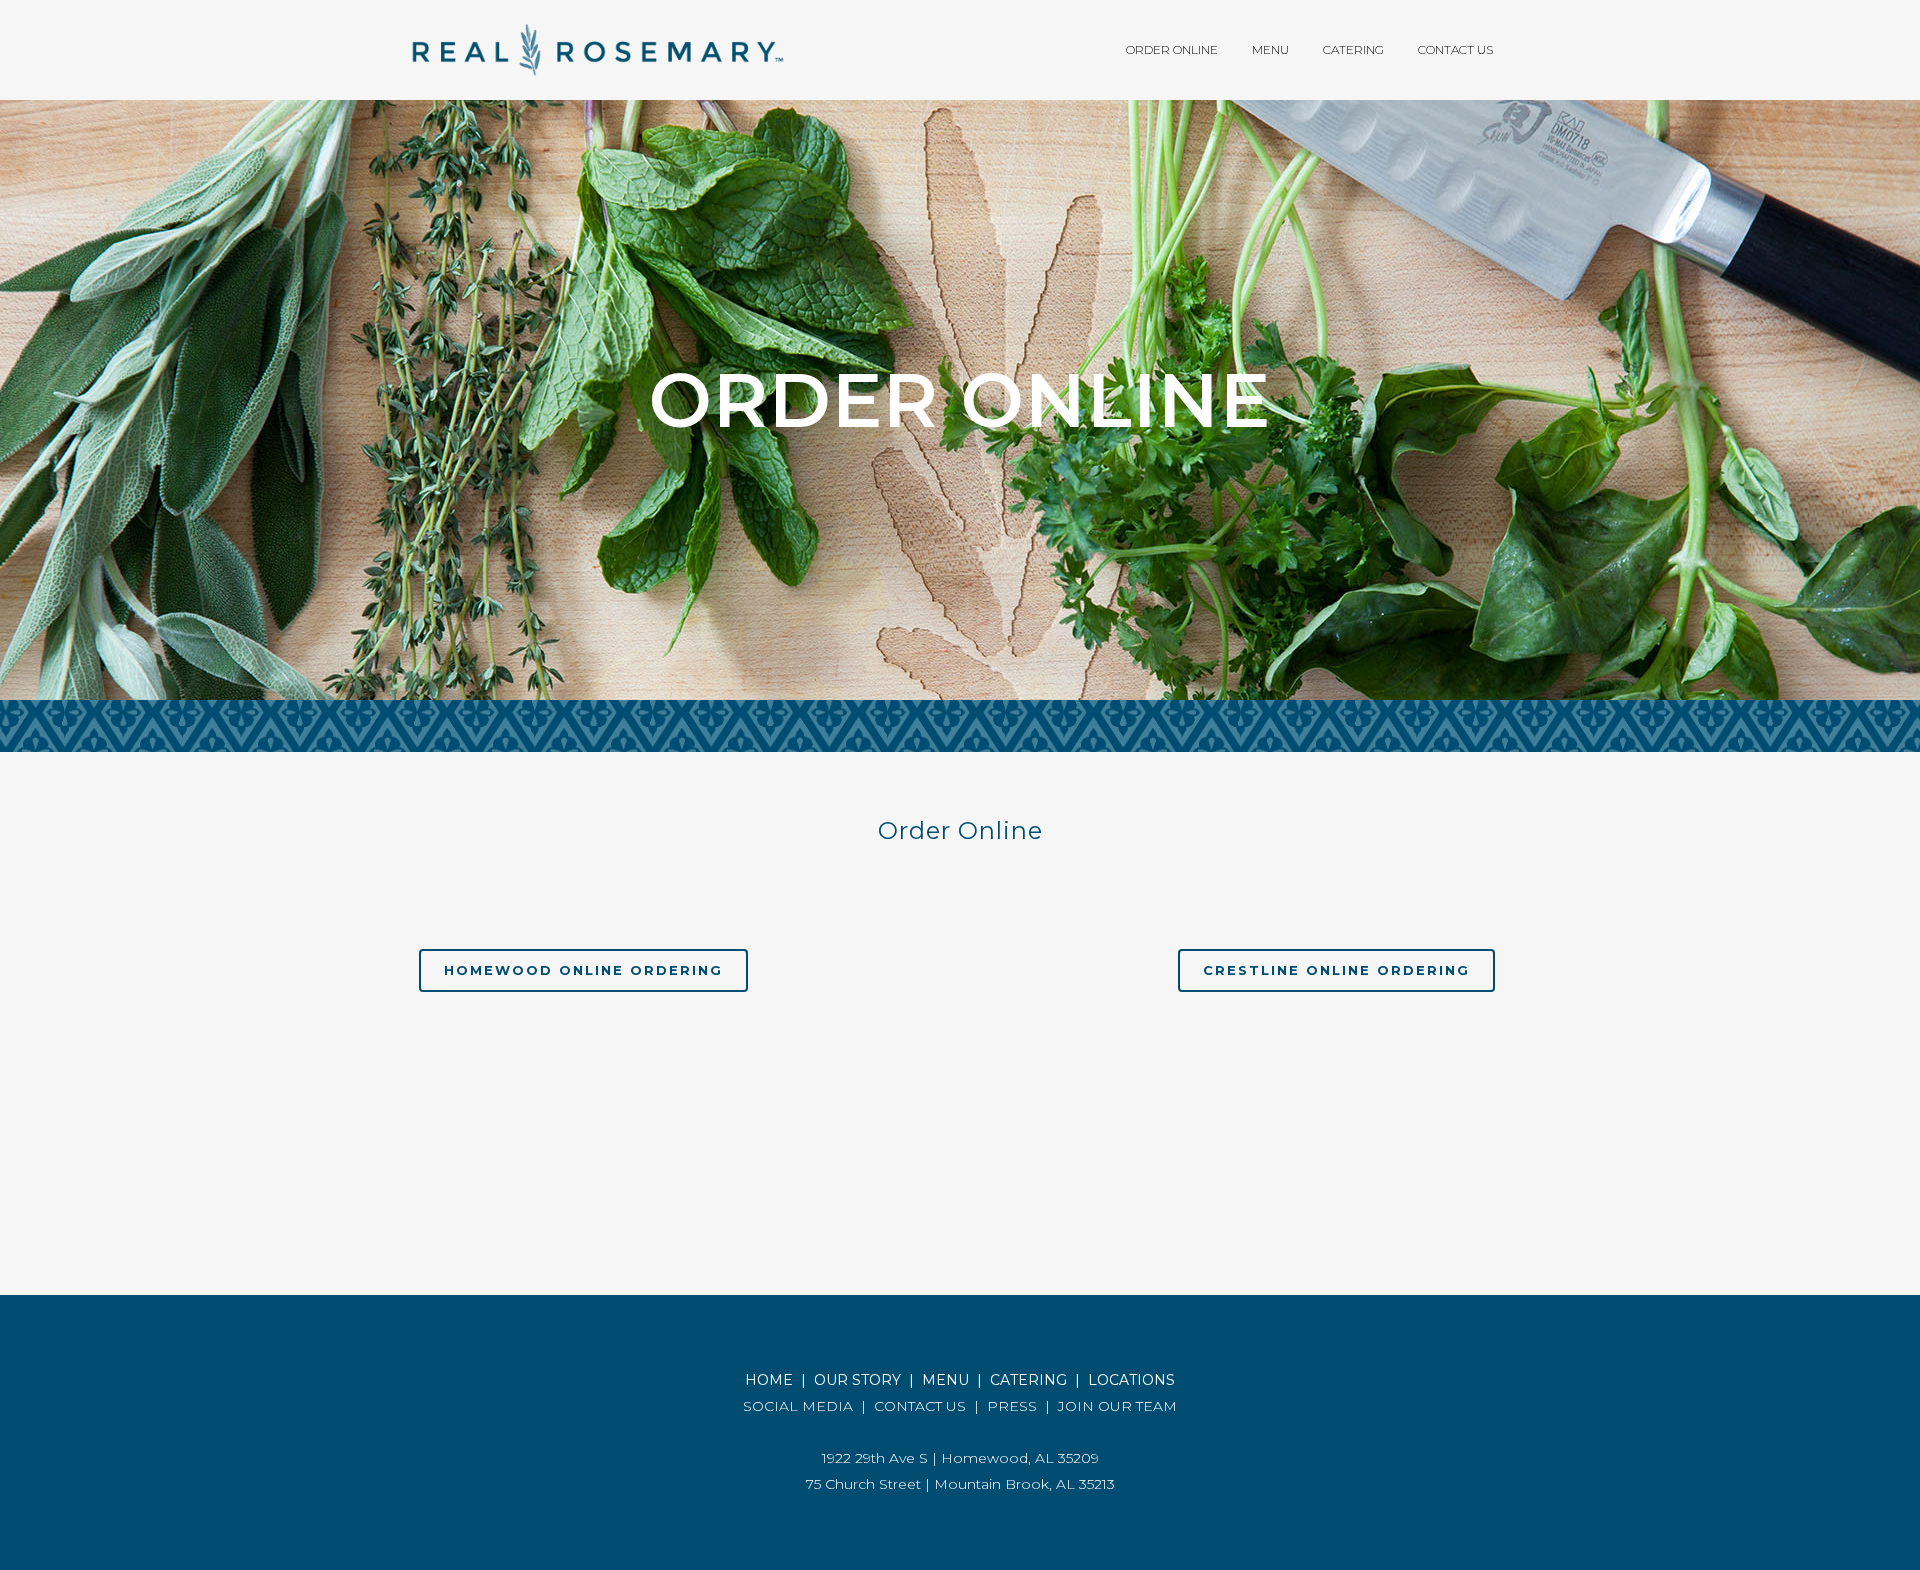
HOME (769, 1380)
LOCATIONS (1131, 1380)
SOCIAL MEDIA (798, 1406)
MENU (945, 1380)
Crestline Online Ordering (1336, 970)
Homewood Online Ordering (583, 970)
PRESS (1012, 1406)
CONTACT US (920, 1406)
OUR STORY (857, 1380)
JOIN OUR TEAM (1117, 1406)
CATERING (1028, 1380)
